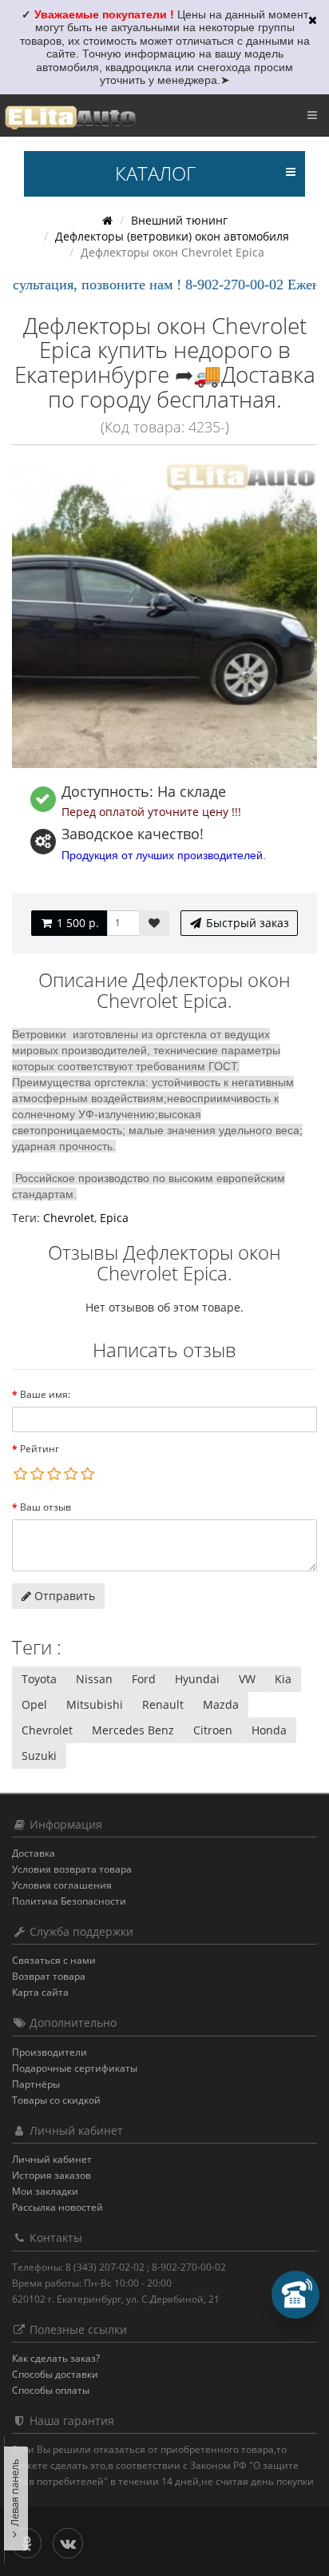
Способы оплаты (51, 2390)
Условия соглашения (62, 1885)
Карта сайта (40, 1992)
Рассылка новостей (57, 2207)
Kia (283, 1679)
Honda (269, 1730)
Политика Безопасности (69, 1901)
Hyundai (197, 1679)
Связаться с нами (54, 1960)
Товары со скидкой (56, 2100)
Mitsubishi (95, 1704)
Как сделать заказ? (56, 2358)
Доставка (34, 1853)
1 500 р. (76, 923)
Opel (34, 1704)
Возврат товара (49, 1976)
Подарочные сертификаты (75, 2068)
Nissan (94, 1679)
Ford (144, 1679)
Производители (50, 2052)
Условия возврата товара (72, 1869)
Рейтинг (40, 1449)
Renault (163, 1704)
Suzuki (39, 1756)
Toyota (39, 1679)
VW (247, 1679)
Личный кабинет (52, 2159)
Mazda (221, 1704)
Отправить (63, 1596)
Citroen (213, 1730)
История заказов (52, 2175)
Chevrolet (69, 1218)
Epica (114, 1218)
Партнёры (36, 2084)
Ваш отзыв (46, 1507)
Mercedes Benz (133, 1730)
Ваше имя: (45, 1394)
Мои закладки (45, 2191)
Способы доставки (55, 2374)
